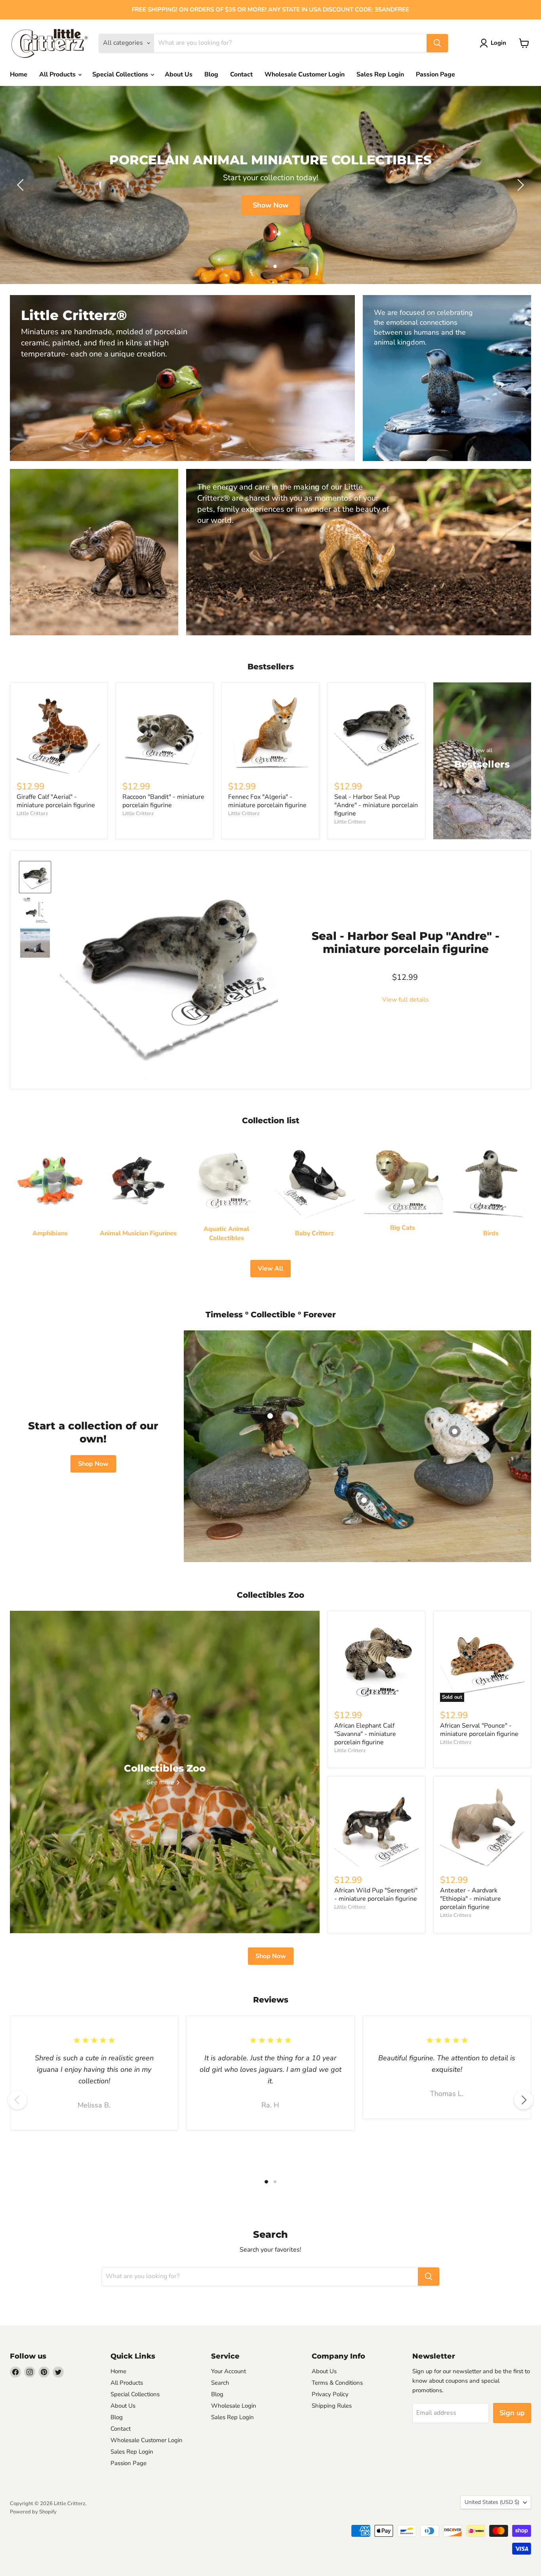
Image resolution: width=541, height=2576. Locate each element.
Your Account (229, 2371)
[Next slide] (519, 185)
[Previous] (17, 2100)
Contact (241, 74)
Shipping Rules (332, 2406)
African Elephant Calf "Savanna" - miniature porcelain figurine (365, 1734)
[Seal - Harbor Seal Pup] (35, 943)
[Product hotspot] (270, 1416)
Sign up (512, 2413)
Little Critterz (32, 814)
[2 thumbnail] (35, 877)
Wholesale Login (234, 2406)
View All (270, 1269)
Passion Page (435, 74)
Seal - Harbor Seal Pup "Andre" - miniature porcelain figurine (376, 805)
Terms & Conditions (337, 2383)
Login (498, 43)
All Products (58, 74)
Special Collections (121, 74)
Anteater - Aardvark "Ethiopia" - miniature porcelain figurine (471, 1899)
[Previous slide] (22, 185)
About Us (179, 74)
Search (220, 2383)
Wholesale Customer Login (305, 74)
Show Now (270, 205)
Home (19, 74)
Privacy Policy (330, 2394)
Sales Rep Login (380, 74)
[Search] (437, 43)
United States (492, 2502)
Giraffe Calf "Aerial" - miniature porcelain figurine (56, 801)
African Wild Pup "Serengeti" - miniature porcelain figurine (376, 1895)
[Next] (524, 2100)
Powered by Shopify (33, 2512)
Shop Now (93, 1464)
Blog (211, 74)
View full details (406, 1000)
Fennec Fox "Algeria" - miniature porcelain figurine (267, 801)
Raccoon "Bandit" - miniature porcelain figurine (163, 801)
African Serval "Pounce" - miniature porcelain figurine (479, 1730)
